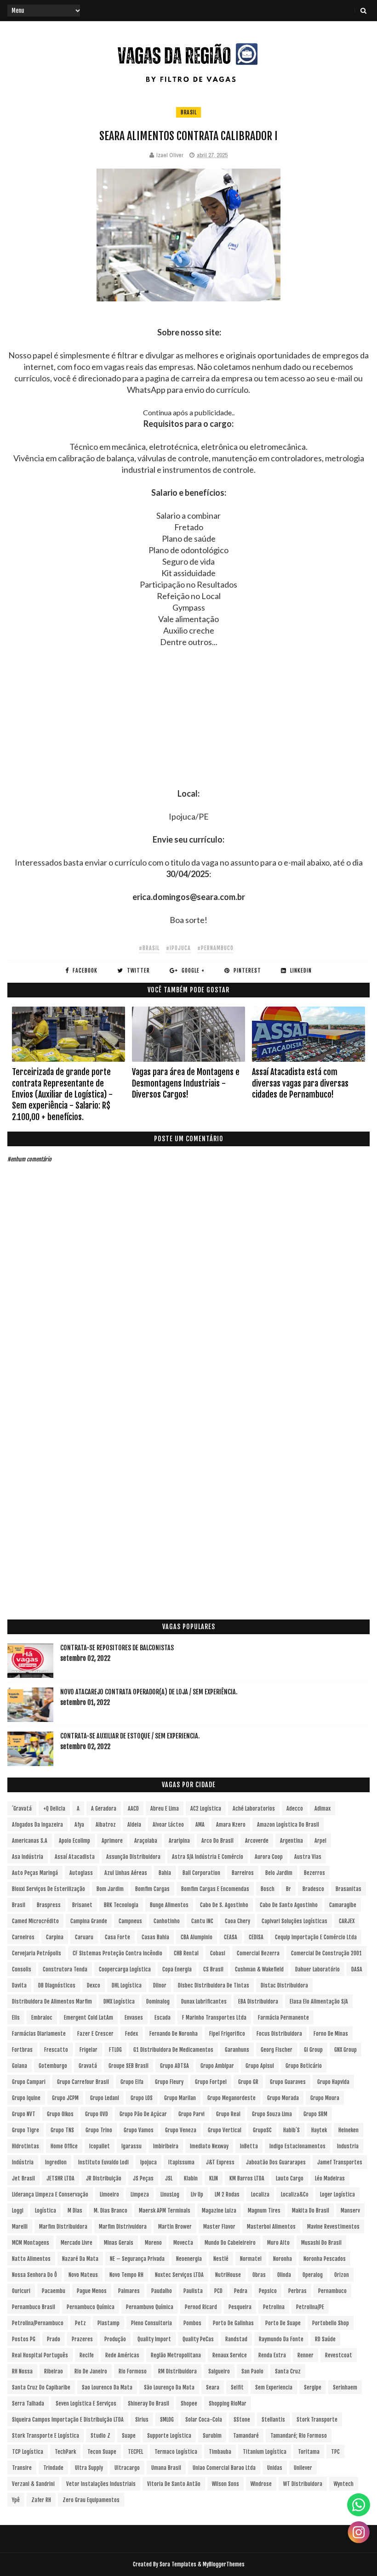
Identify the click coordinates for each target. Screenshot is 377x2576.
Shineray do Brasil (149, 2403)
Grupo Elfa (132, 2082)
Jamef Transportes (340, 2162)
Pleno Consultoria (151, 2323)
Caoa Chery (237, 1921)
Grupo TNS (62, 2130)
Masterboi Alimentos (271, 2227)
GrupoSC (262, 2130)
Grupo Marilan (180, 2098)
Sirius (142, 2420)
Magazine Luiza (219, 2211)
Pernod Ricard (201, 2307)
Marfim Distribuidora (63, 2227)
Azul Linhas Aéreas (126, 1873)
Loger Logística (337, 2194)
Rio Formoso (133, 2371)
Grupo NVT (24, 2114)
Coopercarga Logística (125, 1969)
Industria (348, 2146)
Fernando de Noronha (174, 2034)
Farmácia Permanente (283, 2018)
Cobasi (218, 1953)
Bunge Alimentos (169, 1905)
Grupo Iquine (26, 2098)
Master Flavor (219, 2227)
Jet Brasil (23, 2178)
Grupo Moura (325, 2098)
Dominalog (158, 2001)
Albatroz (106, 1825)
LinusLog (170, 2194)
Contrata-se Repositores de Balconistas (117, 1648)
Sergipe (313, 2387)
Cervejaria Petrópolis (37, 1953)
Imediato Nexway (209, 2146)
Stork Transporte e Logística (46, 2436)
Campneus (130, 1921)
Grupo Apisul (260, 2066)
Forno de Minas (331, 2034)
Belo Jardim (279, 1873)
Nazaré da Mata (80, 2259)
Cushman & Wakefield (259, 1969)
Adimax (323, 1809)
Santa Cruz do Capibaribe (41, 2387)
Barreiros (243, 1873)
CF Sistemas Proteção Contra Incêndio (117, 1953)
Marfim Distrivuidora (123, 2227)
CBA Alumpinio (197, 1937)
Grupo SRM (315, 2114)
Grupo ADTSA (174, 2066)
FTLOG (115, 2050)
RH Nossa (22, 2371)
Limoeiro (109, 2194)
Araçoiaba (146, 1841)
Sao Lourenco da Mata (107, 2387)
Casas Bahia (155, 1937)
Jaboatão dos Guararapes (276, 2162)
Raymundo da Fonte (281, 2339)
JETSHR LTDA (60, 2178)
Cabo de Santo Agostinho (289, 1905)
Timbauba (220, 2452)
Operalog (313, 2275)
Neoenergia (189, 2259)
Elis (16, 2018)
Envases (134, 2018)
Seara (213, 2387)
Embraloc (42, 2018)
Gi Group (313, 2050)
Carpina (55, 1937)
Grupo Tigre (26, 2130)
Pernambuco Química (91, 2307)
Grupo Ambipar (217, 2066)
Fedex (131, 2034)
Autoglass (81, 1873)
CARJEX (347, 1921)
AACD (133, 1809)
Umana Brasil (166, 2468)
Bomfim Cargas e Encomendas (215, 1889)
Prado (54, 2339)
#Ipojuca (178, 948)
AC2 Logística (206, 1809)
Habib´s (291, 2130)
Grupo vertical (225, 2130)
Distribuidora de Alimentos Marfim (52, 2001)
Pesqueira (240, 2307)
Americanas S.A (30, 1841)
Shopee (189, 2403)
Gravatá (88, 2066)
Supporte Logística (169, 2436)
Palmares (129, 2291)
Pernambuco (332, 2291)
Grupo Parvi (191, 2114)
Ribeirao (54, 2371)
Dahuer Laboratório (317, 1969)
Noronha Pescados (325, 2259)
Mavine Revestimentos (333, 2227)
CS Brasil (213, 1969)
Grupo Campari (29, 2082)
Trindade (53, 2468)
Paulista (193, 2291)
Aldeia (134, 1825)
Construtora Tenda (65, 1969)
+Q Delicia (54, 1809)
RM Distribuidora (177, 2371)
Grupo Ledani (105, 2098)
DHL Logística (127, 1985)
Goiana (20, 2066)
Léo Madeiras (330, 2178)
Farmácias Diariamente (39, 2034)
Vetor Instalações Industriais (101, 2484)
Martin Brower (175, 2227)
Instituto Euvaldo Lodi (103, 2162)
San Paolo (252, 2371)
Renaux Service (230, 2355)
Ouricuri (21, 2291)
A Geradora (104, 1809)
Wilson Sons (226, 2484)
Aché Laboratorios (254, 1809)
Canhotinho (167, 1921)
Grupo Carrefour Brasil (83, 2082)
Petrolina (274, 2307)
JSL (169, 2178)
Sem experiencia (274, 2387)
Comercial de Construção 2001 (326, 1953)
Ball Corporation (201, 1873)
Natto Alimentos (31, 2259)
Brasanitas (348, 1889)
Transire (22, 2468)
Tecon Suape (102, 2452)
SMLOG (167, 2420)
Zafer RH (41, 2500)
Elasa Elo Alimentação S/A (319, 2001)
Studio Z (100, 2436)
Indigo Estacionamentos (297, 2146)
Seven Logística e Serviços (86, 2403)
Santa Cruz (288, 2371)
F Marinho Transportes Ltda (214, 2018)
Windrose (261, 2484)
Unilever (303, 2468)
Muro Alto (278, 2243)
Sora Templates (178, 2564)
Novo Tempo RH (126, 2275)
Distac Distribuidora (284, 1985)
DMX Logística (119, 2001)
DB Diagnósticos (57, 1985)
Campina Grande (89, 1921)
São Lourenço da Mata (169, 2387)
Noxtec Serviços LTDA (179, 2275)
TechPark (65, 2452)
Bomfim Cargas (152, 1889)
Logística (46, 2211)
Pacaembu (54, 2291)
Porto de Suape (283, 2323)
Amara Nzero (231, 1825)
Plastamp (109, 2323)
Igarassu (131, 2146)
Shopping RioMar (228, 2403)
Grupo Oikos (60, 2114)
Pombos (192, 2323)
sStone (242, 2420)
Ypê (16, 2500)
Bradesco (313, 1889)
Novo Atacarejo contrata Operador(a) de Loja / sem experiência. (149, 1692)
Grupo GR (248, 2082)
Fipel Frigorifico (227, 2034)
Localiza (260, 2194)
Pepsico (268, 2291)
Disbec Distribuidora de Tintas (214, 1985)
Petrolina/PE (310, 2307)
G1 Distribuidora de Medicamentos (173, 2050)
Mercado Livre (77, 2243)
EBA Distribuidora (258, 2001)
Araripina (179, 1841)
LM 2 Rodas (227, 2194)
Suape (129, 2436)
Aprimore (112, 1841)
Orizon (342, 2275)
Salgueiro (219, 2371)
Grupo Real (228, 2114)
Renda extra (272, 2355)
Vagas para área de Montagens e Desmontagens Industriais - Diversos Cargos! (186, 1083)
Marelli (20, 2227)
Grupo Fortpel (211, 2082)
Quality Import (154, 2339)
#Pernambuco (215, 948)
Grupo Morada (283, 2098)
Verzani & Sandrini (33, 2484)
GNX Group (346, 2050)
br (288, 1889)
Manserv (350, 2211)
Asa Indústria (28, 1857)
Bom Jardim (110, 1889)
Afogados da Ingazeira (37, 1825)
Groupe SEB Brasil (129, 2066)
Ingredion (56, 2162)
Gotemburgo (53, 2066)
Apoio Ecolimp (74, 1841)
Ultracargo (127, 2468)
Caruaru (84, 1937)
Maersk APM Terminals (165, 2211)
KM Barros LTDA (247, 2178)
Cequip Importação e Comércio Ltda (316, 1937)
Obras (259, 2275)
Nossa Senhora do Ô (34, 2275)
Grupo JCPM (65, 2098)
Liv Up (197, 2194)
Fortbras (22, 2050)
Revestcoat (339, 2355)
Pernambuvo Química (150, 2307)
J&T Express (220, 2162)
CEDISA (256, 1937)
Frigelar (89, 2050)
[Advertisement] (189, 724)
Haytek (319, 2130)
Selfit (237, 2387)
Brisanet (82, 1905)
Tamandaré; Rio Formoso (299, 2436)
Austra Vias (308, 1857)
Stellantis (273, 2420)
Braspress (49, 1905)
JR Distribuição (104, 2178)
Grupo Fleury (169, 2082)
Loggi (18, 2211)
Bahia (165, 1873)
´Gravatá (22, 1809)
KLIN (214, 2178)
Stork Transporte (317, 2420)
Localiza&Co (295, 2194)
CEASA (231, 1937)
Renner (306, 2355)
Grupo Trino (99, 2130)
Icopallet (100, 2146)
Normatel (251, 2259)
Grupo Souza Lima (272, 2114)
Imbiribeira (166, 2146)
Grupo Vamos (139, 2130)
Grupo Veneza (181, 2130)
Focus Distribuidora (279, 2034)
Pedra (241, 2291)
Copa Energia (177, 1969)
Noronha (283, 2259)
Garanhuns (237, 2050)
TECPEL (135, 2452)
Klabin (191, 2178)
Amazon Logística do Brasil (288, 1825)
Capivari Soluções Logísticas (294, 1921)
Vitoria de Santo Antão (174, 2484)
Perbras (297, 2291)
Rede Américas (122, 2355)
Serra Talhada (28, 2403)
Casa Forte (117, 1937)
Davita (19, 1985)
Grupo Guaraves (288, 2082)
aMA (200, 1825)
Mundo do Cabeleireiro (230, 2243)
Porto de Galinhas (233, 2323)
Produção (115, 2339)
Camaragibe (343, 1905)
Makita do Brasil (311, 2211)
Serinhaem (345, 2387)
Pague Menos (92, 2291)
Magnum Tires (264, 2211)
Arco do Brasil (217, 1841)
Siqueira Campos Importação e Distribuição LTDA (68, 2420)
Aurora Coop (269, 1857)
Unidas (275, 2468)
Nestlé (221, 2259)
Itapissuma (181, 2162)
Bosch (268, 1889)
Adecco (295, 1809)
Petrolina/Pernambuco (38, 2323)
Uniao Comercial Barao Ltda (224, 2468)
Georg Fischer (277, 2050)
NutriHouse (228, 2275)
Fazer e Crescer (95, 2034)
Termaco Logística (176, 2452)
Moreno (153, 2243)
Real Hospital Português (40, 2355)
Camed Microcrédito (35, 1921)
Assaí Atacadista (75, 1857)
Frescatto (56, 2050)
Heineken (348, 2130)
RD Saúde (325, 2339)
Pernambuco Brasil (34, 2307)
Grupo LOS (142, 2098)
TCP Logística (28, 2452)
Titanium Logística (265, 2452)
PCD (218, 2291)
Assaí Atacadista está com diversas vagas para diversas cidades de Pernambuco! (300, 1083)
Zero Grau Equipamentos (91, 2500)
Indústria (23, 2162)
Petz (80, 2323)
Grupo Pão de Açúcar (143, 2114)
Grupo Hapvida (333, 2082)
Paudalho (162, 2291)
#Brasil (149, 948)
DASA (357, 1969)
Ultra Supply (89, 2468)
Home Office (64, 2146)
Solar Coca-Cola (204, 2420)
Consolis (22, 1969)
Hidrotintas (26, 2146)
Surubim (212, 2436)
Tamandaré (246, 2436)
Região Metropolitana (176, 2355)
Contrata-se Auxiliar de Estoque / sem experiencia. (130, 1736)
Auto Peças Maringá (35, 1873)
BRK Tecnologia (121, 1905)
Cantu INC (202, 1921)
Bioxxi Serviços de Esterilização (49, 1889)
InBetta (249, 2146)
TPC (335, 2452)
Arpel (320, 1841)
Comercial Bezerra (258, 1953)
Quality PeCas (198, 2339)
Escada (163, 2018)
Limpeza (140, 2194)
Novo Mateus (83, 2275)
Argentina (291, 1841)
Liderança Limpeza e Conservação (50, 2194)
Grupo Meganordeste (231, 2098)
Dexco (94, 1985)
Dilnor (160, 1985)
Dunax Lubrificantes (204, 2001)
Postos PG (24, 2339)
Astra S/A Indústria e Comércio (208, 1857)
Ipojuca (149, 2162)
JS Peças (143, 2178)
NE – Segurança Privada (137, 2259)
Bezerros (314, 1873)
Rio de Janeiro (91, 2371)
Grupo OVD (97, 2114)
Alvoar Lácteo (168, 1825)
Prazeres (82, 2339)
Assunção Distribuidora (133, 1857)
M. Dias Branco (111, 2211)
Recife (87, 2355)
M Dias (75, 2211)
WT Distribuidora (303, 2484)
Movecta (183, 2243)
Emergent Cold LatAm (89, 2018)
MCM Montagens (31, 2243)
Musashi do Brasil (321, 2243)
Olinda (284, 2275)
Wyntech (344, 2484)
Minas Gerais (119, 2243)
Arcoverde (257, 1841)
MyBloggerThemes (224, 2564)
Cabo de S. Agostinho (224, 1905)
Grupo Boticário (304, 2066)
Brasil (188, 112)
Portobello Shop (331, 2323)
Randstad (236, 2339)
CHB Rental (186, 1953)
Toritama (309, 2452)
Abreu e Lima (165, 1809)
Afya (79, 1825)
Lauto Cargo (290, 2178)
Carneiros (23, 1937)
